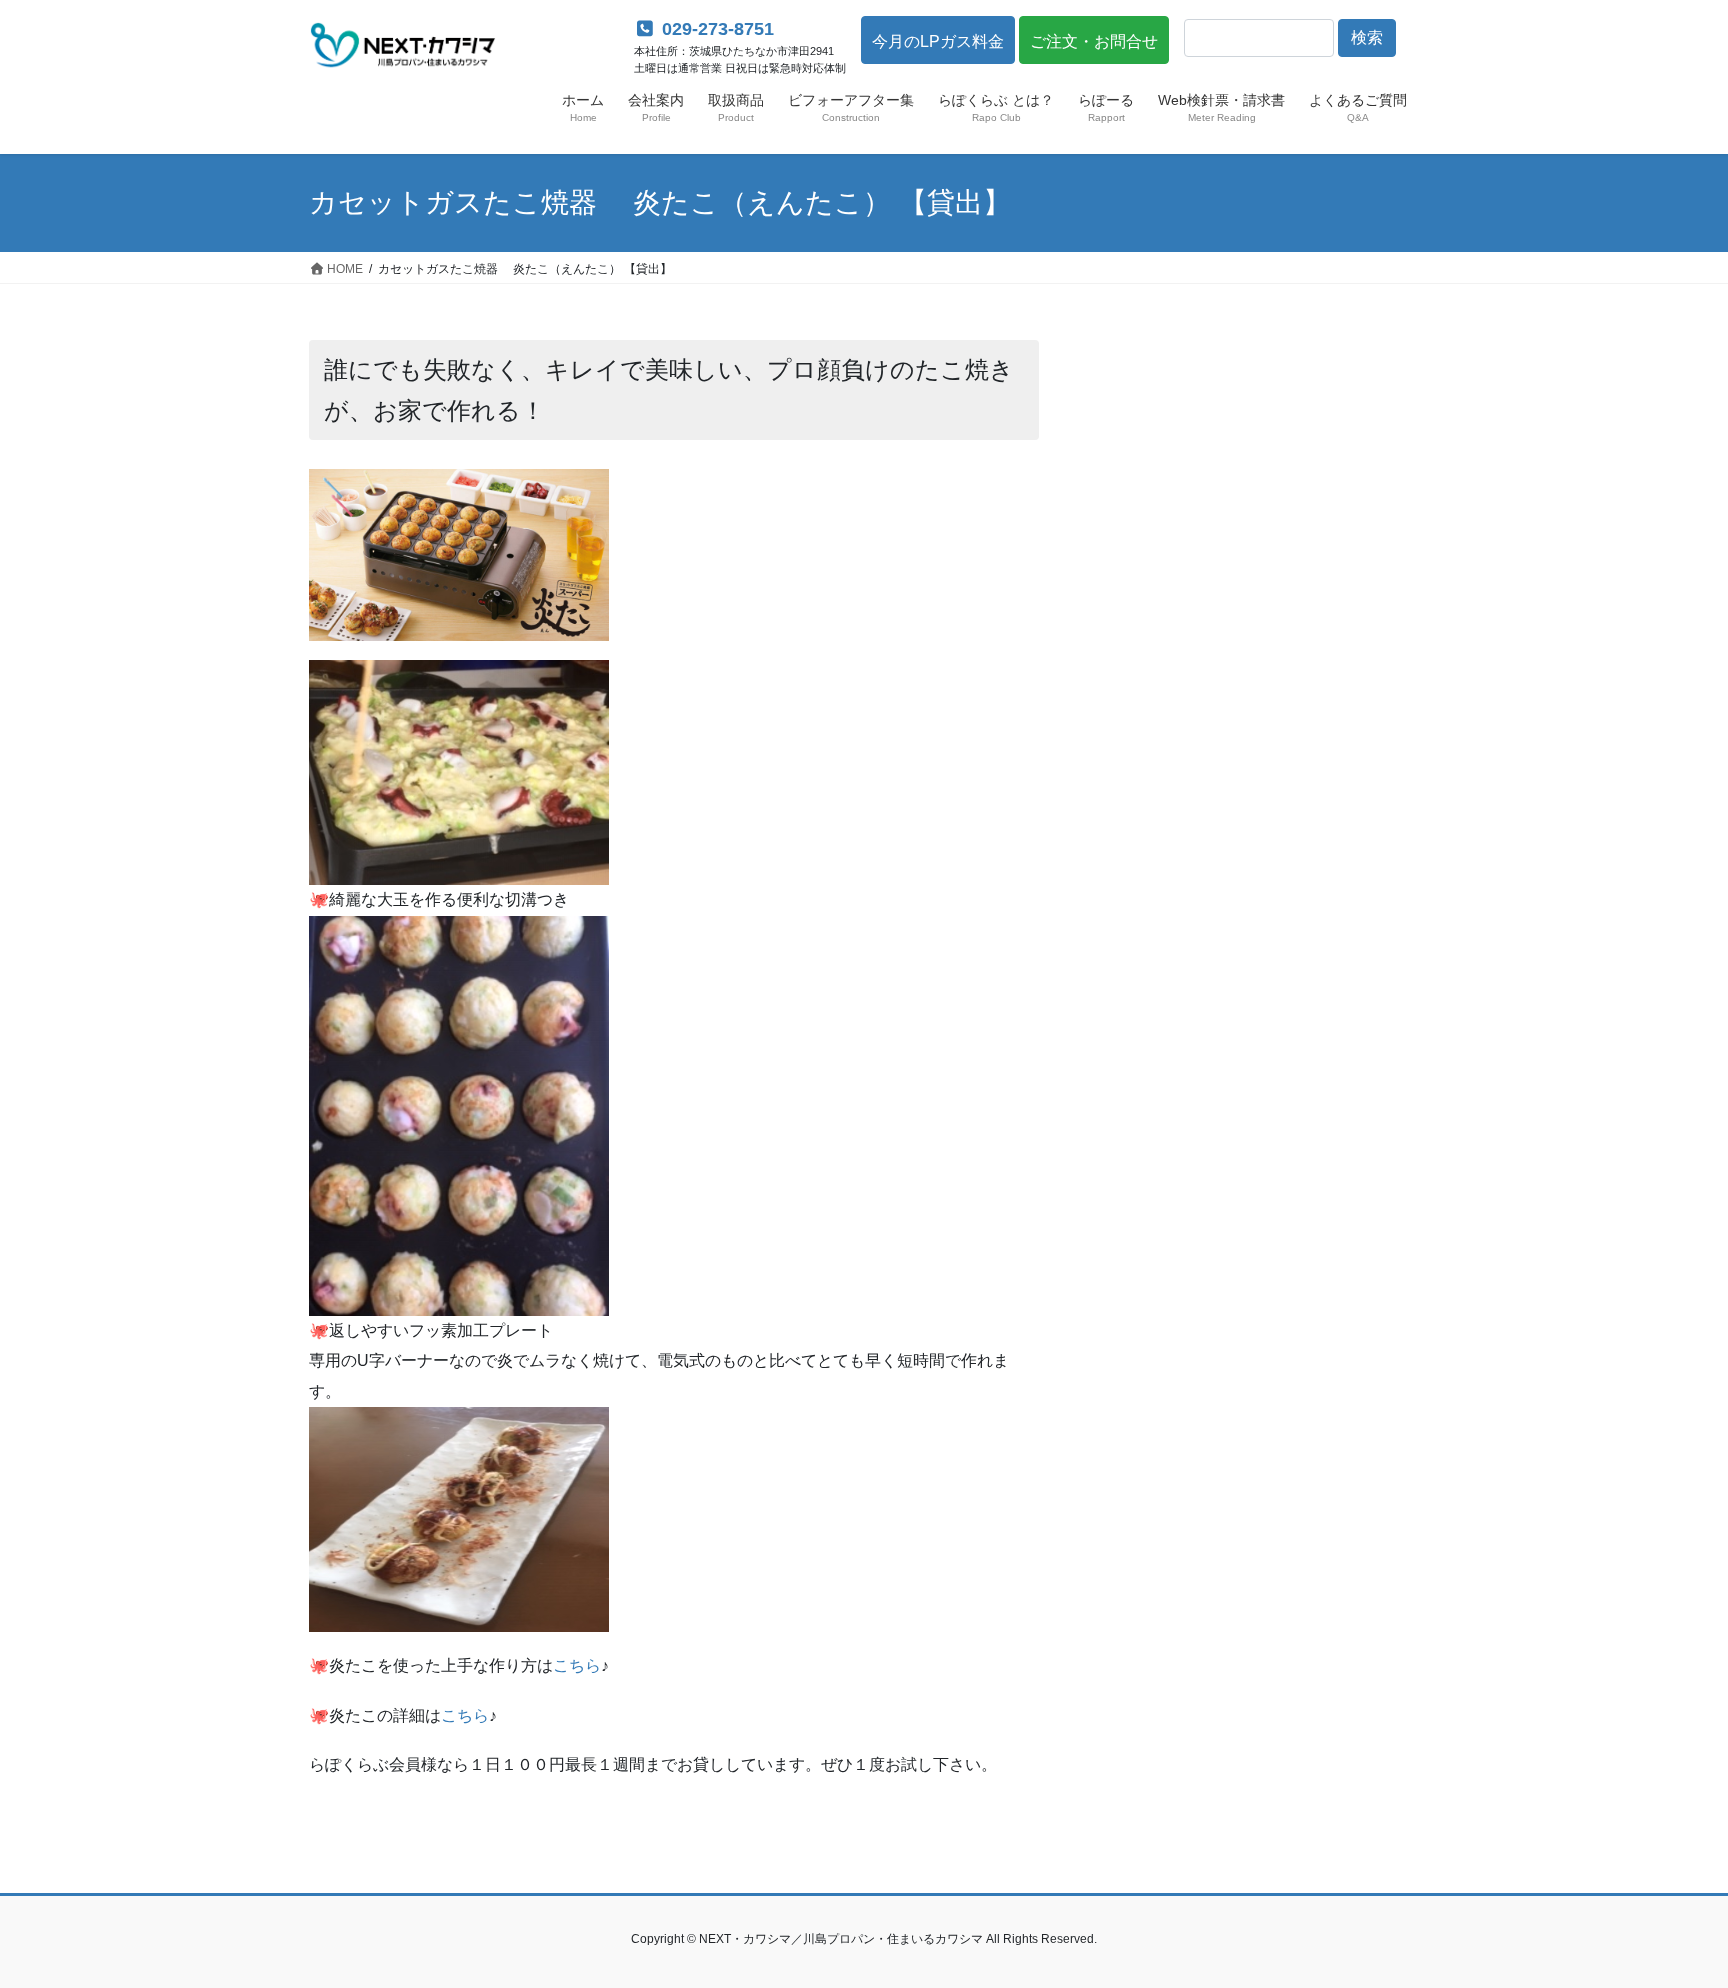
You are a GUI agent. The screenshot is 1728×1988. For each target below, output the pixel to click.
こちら (577, 1665)
